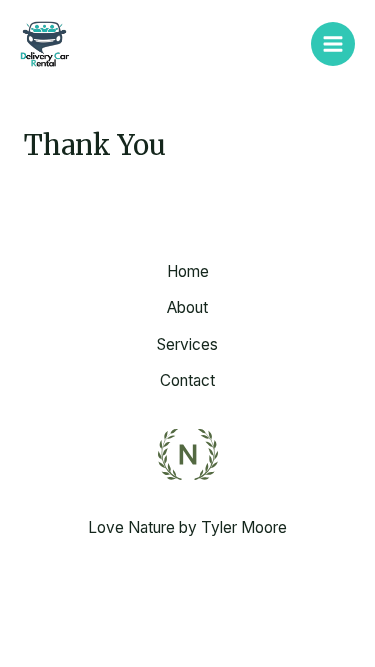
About (187, 307)
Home (188, 271)
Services (187, 344)
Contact (187, 380)
